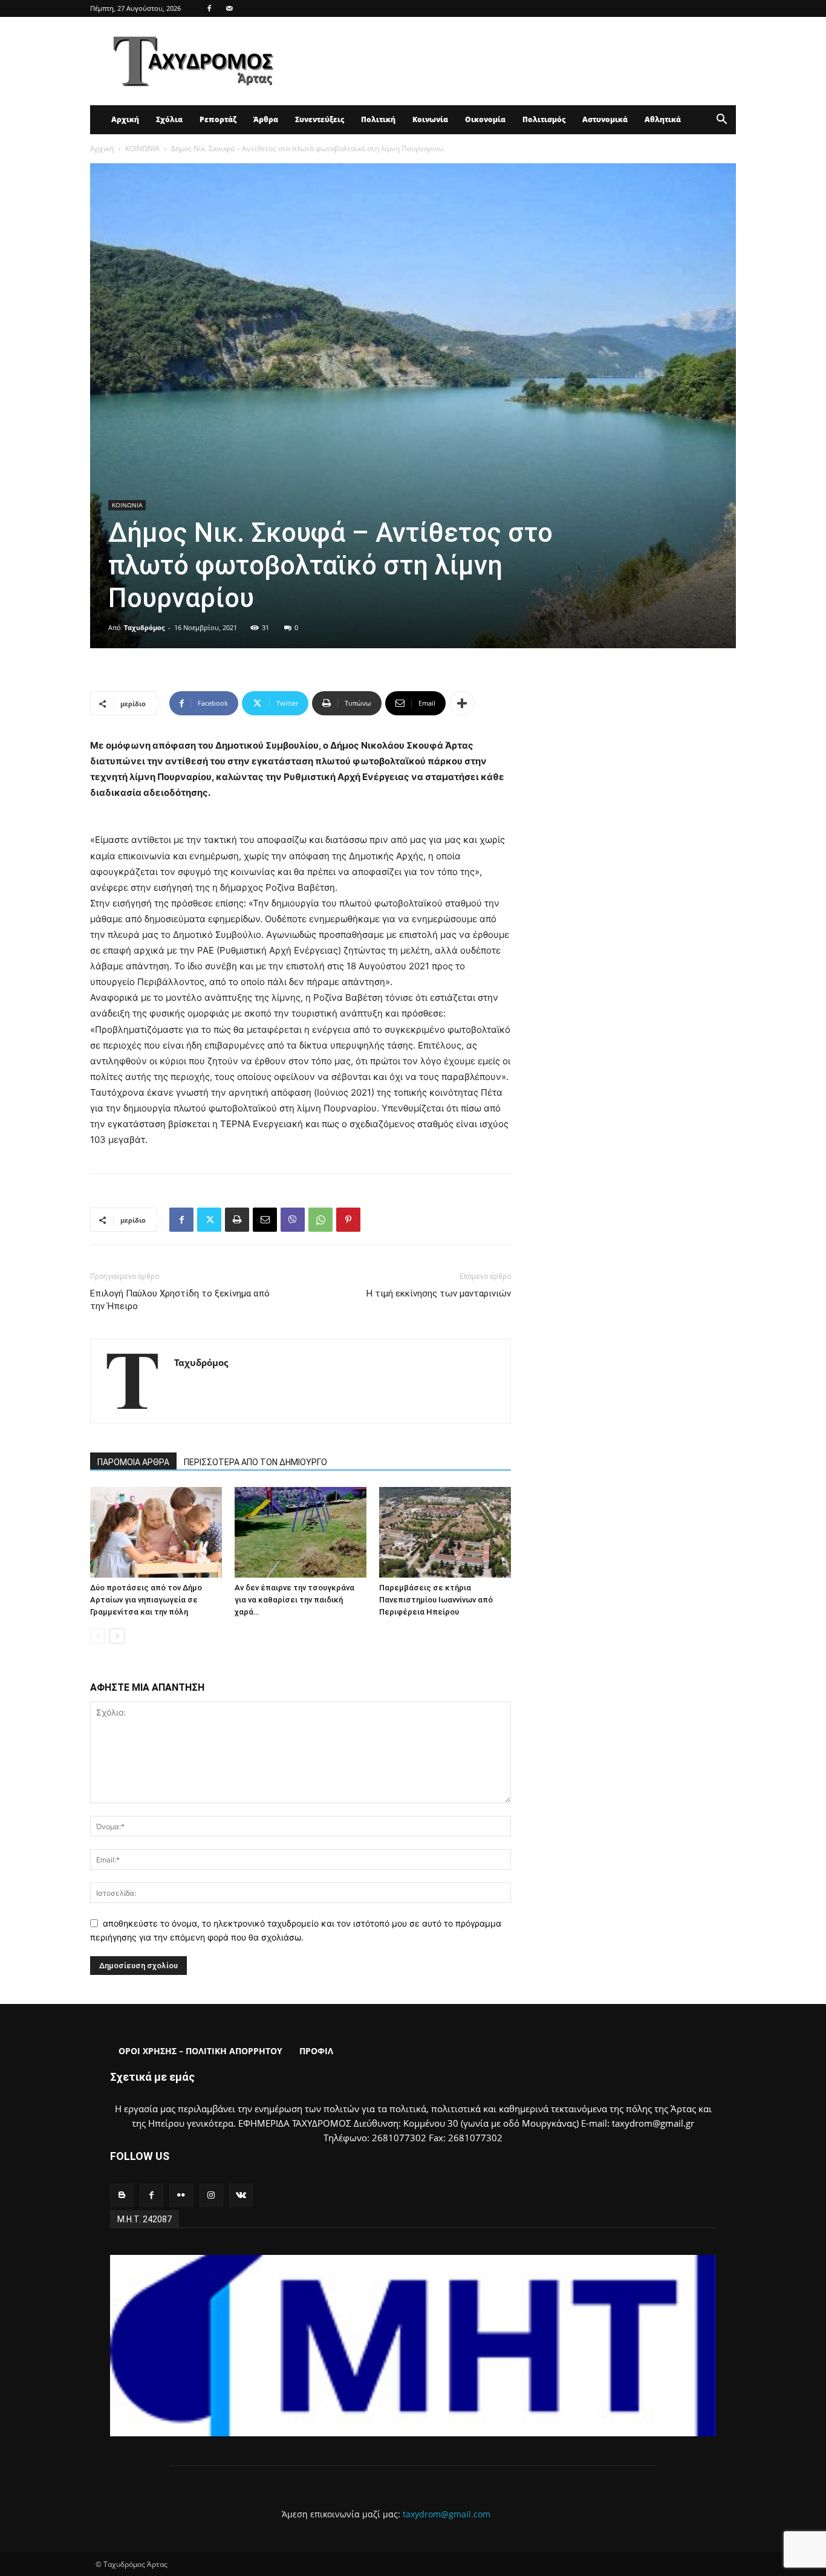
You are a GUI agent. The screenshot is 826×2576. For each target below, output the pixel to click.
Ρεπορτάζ (218, 119)
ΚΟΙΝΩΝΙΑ (142, 148)
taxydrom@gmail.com (447, 2514)
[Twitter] (209, 1220)
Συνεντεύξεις (320, 119)
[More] (462, 703)
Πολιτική (378, 119)
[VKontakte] (241, 2195)
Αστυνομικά (605, 119)
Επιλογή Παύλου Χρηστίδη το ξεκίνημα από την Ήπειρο (180, 1300)
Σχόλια (169, 119)
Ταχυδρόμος (144, 627)
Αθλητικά (663, 119)
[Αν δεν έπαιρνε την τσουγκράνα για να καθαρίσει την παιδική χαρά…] (301, 1532)
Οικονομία (485, 119)
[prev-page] (98, 1636)
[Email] (265, 1220)
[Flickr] (181, 2195)
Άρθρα (266, 119)
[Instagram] (211, 2195)
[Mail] (229, 8)
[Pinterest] (348, 1220)
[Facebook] (209, 8)
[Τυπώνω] (237, 1220)
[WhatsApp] (320, 1220)
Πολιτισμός (544, 119)
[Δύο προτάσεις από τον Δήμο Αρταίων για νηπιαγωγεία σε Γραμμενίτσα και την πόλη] (156, 1532)
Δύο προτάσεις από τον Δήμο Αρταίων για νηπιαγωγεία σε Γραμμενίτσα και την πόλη (146, 1600)
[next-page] (117, 1636)
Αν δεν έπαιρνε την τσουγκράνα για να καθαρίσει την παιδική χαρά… (294, 1600)
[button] (721, 121)
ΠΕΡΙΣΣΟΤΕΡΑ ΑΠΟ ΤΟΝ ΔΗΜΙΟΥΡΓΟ (255, 1462)
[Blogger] (122, 2195)
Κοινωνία (430, 119)
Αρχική (125, 119)
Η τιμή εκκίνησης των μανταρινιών (439, 1293)
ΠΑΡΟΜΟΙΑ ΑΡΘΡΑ (133, 1462)
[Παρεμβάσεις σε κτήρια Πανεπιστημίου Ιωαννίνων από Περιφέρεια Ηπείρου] (445, 1532)
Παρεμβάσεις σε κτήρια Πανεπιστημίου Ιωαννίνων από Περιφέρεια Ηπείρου (436, 1600)
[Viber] (293, 1220)
